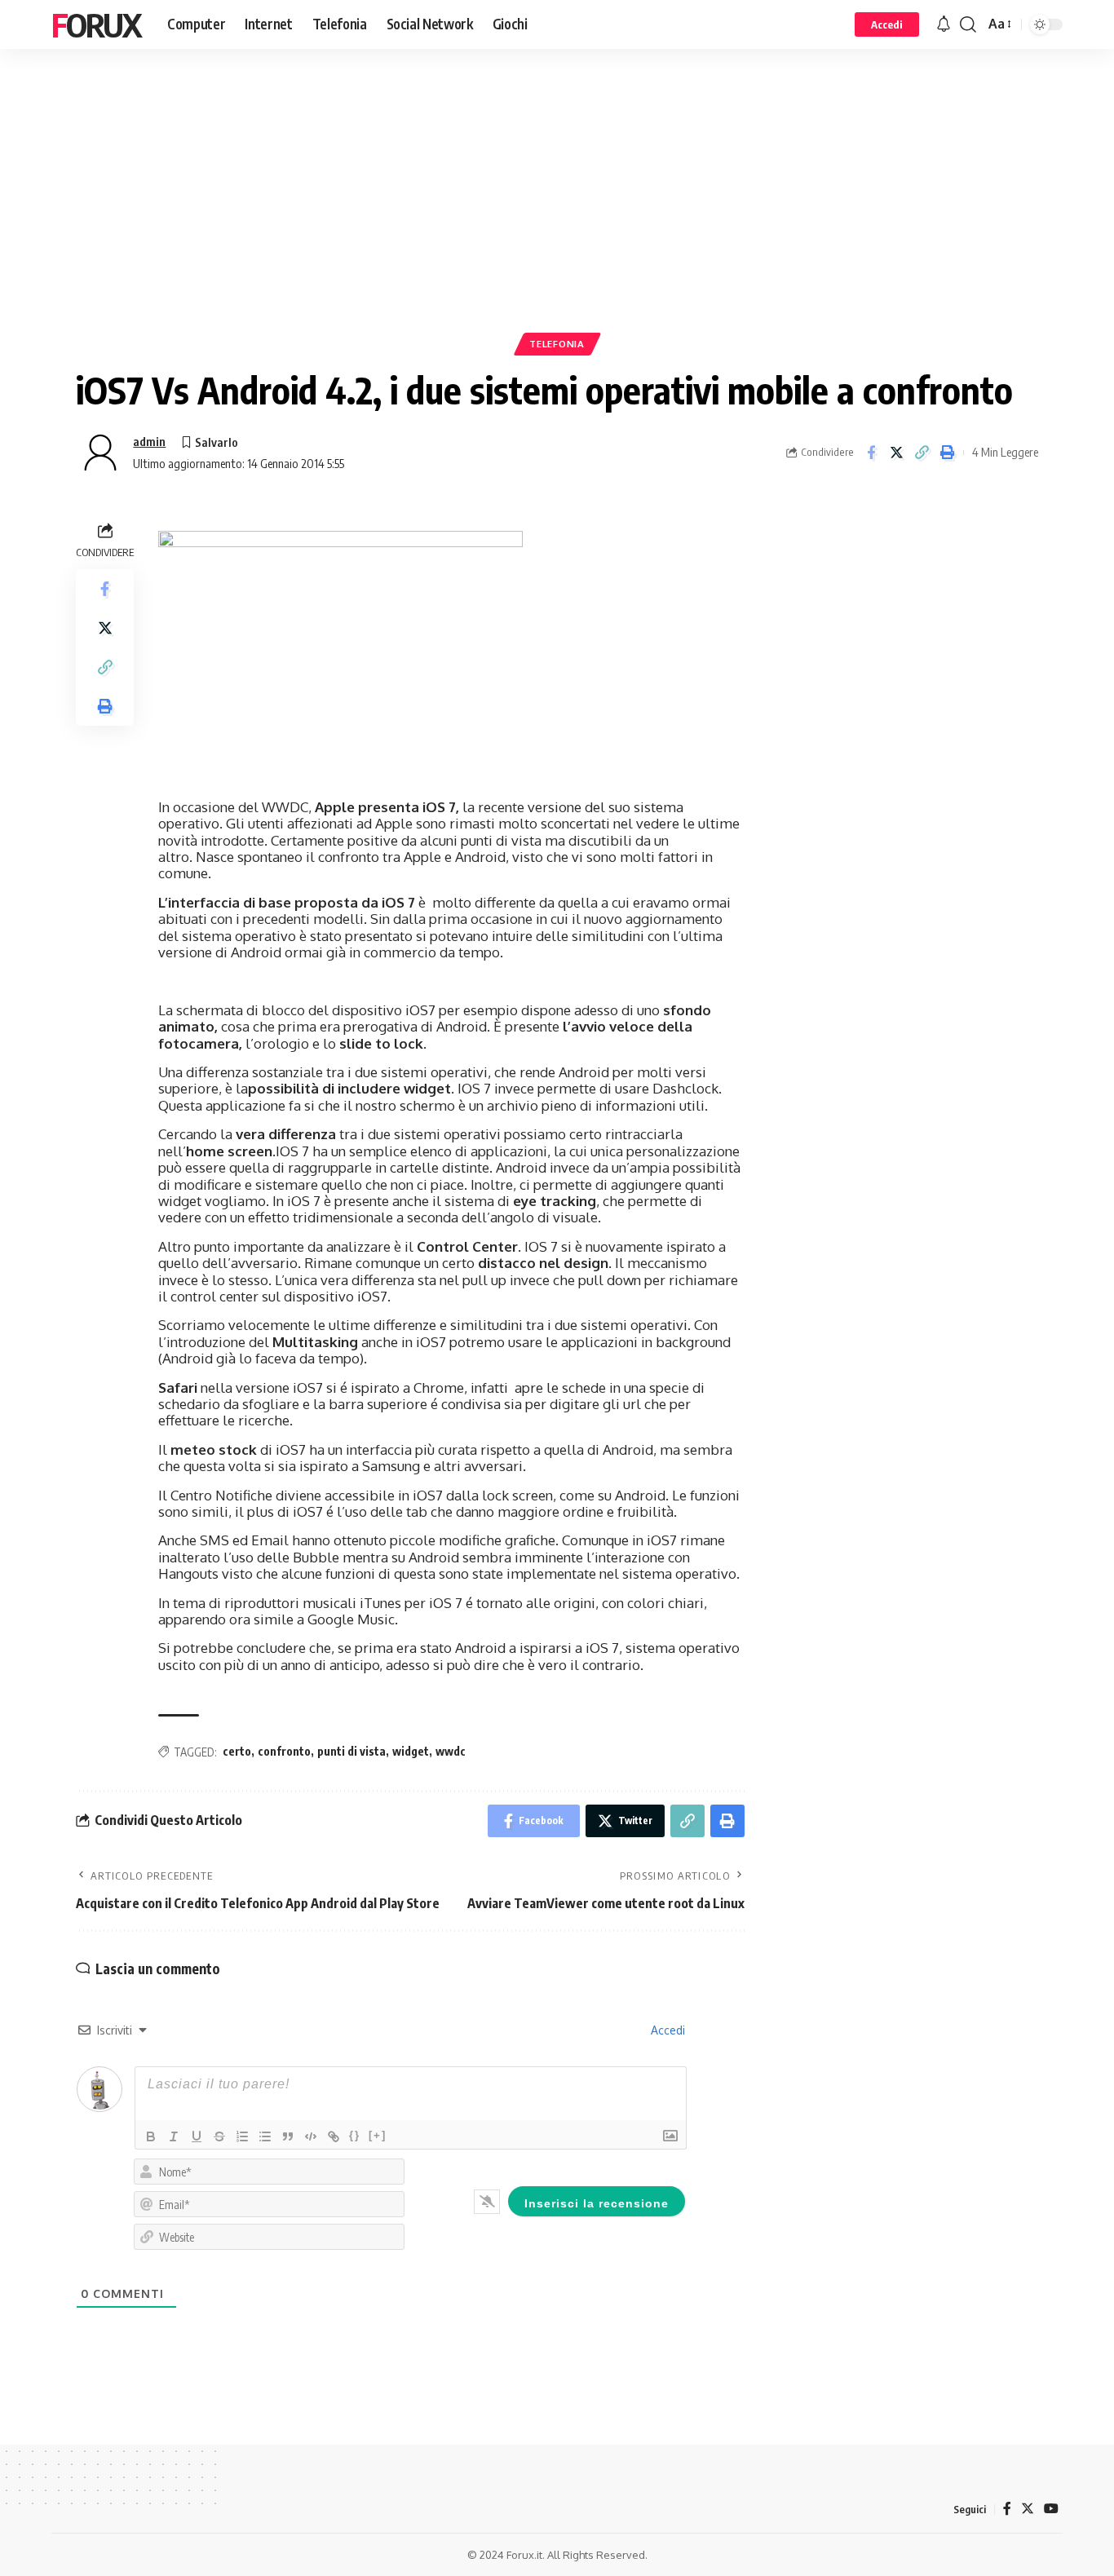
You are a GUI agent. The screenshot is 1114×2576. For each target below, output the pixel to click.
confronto (284, 1751)
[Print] (947, 453)
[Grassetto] (151, 2136)
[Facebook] (1007, 2509)
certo (237, 1751)
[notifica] (944, 24)
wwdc (451, 1751)
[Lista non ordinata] (265, 2136)
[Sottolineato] (197, 2136)
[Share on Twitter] (896, 453)
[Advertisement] (557, 216)
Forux (96, 24)
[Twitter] (1028, 2509)
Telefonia (557, 344)
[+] (378, 2135)
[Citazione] (288, 2136)
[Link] (334, 2136)
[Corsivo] (174, 2136)
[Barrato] (219, 2136)
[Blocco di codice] (311, 2136)
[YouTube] (1051, 2509)
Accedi (666, 2030)
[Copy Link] (922, 453)
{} (355, 2135)
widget (411, 1751)
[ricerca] (968, 24)
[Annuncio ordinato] (242, 2136)
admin (149, 441)
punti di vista (351, 1751)
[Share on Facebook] (871, 453)
